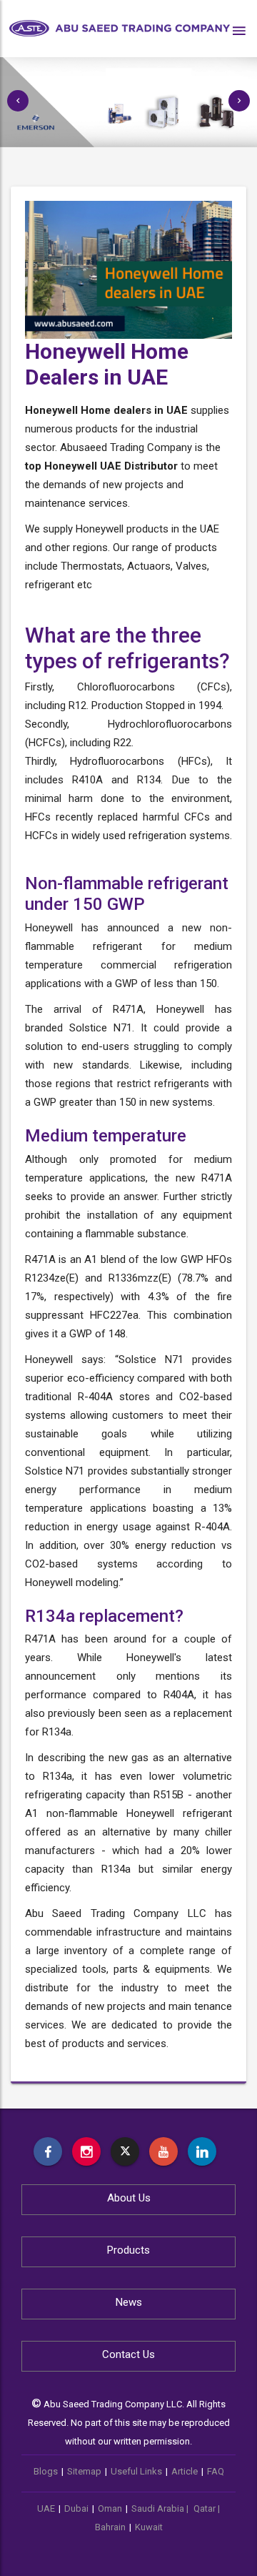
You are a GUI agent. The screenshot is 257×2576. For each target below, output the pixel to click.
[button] (18, 101)
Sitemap (84, 2471)
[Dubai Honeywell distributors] (163, 2151)
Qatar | (207, 2508)
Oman (110, 2508)
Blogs (46, 2471)
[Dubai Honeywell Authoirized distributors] (202, 2151)
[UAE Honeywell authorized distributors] (86, 2151)
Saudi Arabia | (161, 2508)
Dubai (76, 2508)
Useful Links (136, 2471)
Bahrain (110, 2527)
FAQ (216, 2471)
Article (185, 2471)
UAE (46, 2508)
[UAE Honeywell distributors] (48, 2151)
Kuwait (149, 2527)
